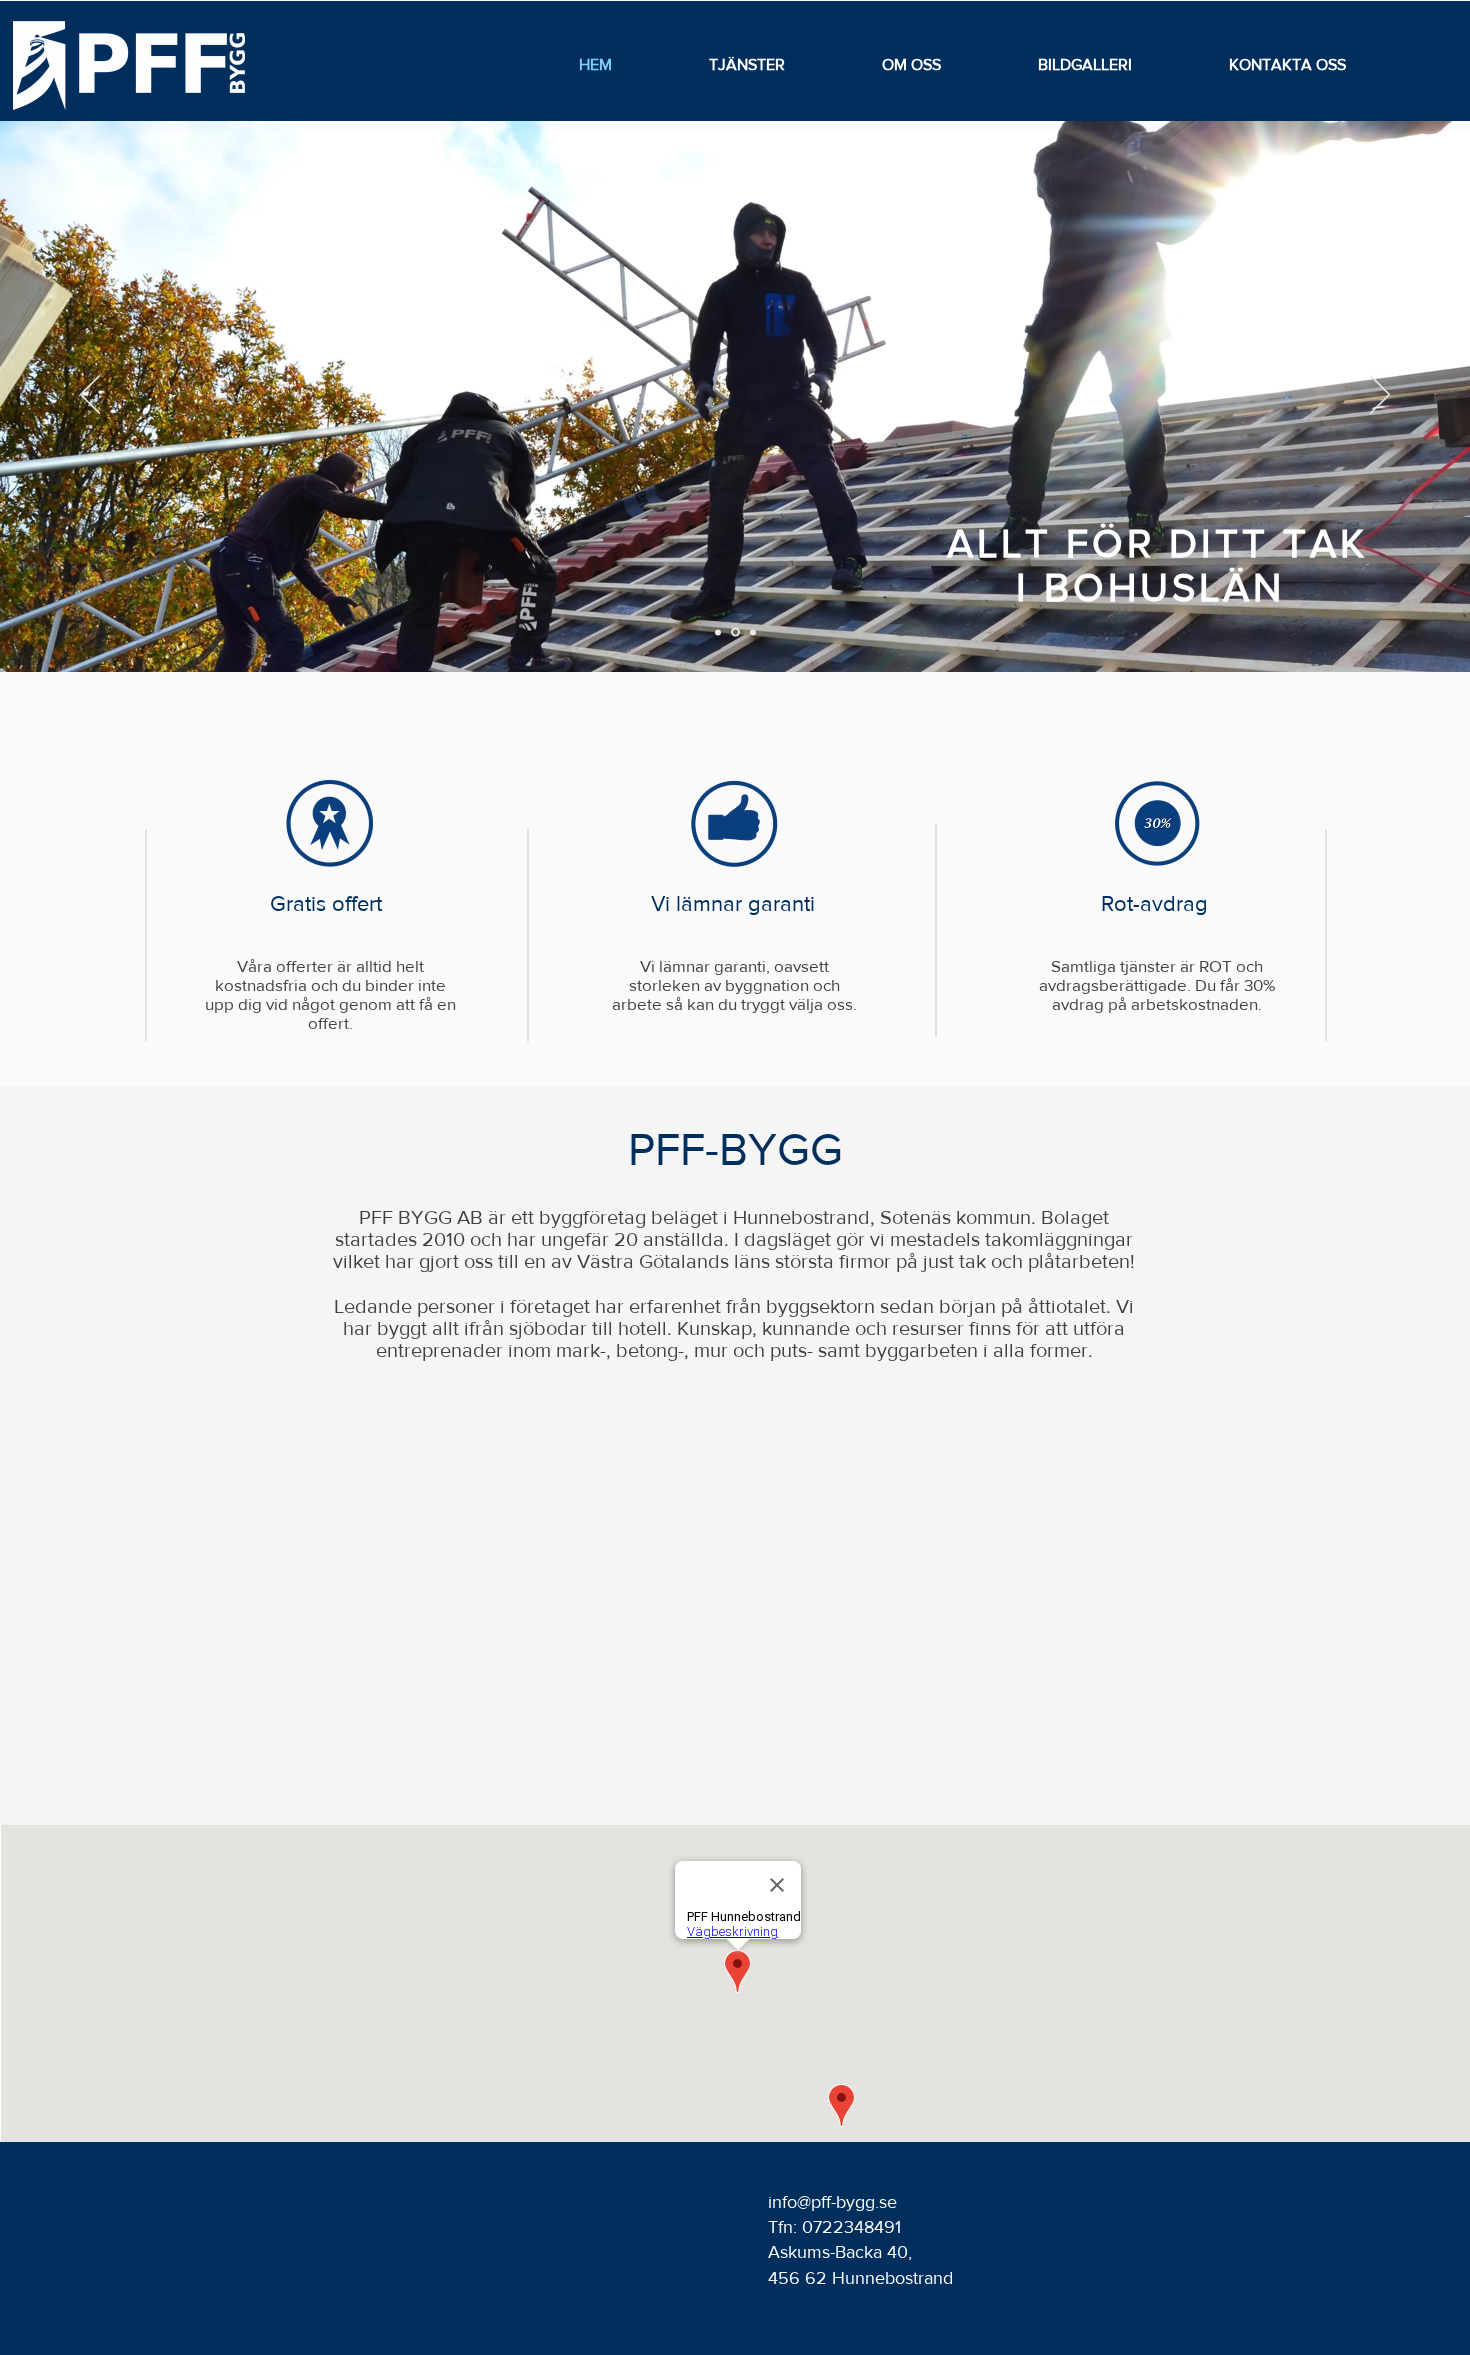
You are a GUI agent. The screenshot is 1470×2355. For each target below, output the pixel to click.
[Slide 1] (718, 632)
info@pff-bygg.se (832, 2202)
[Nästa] (1380, 396)
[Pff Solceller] (735, 632)
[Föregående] (90, 396)
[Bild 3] (753, 632)
